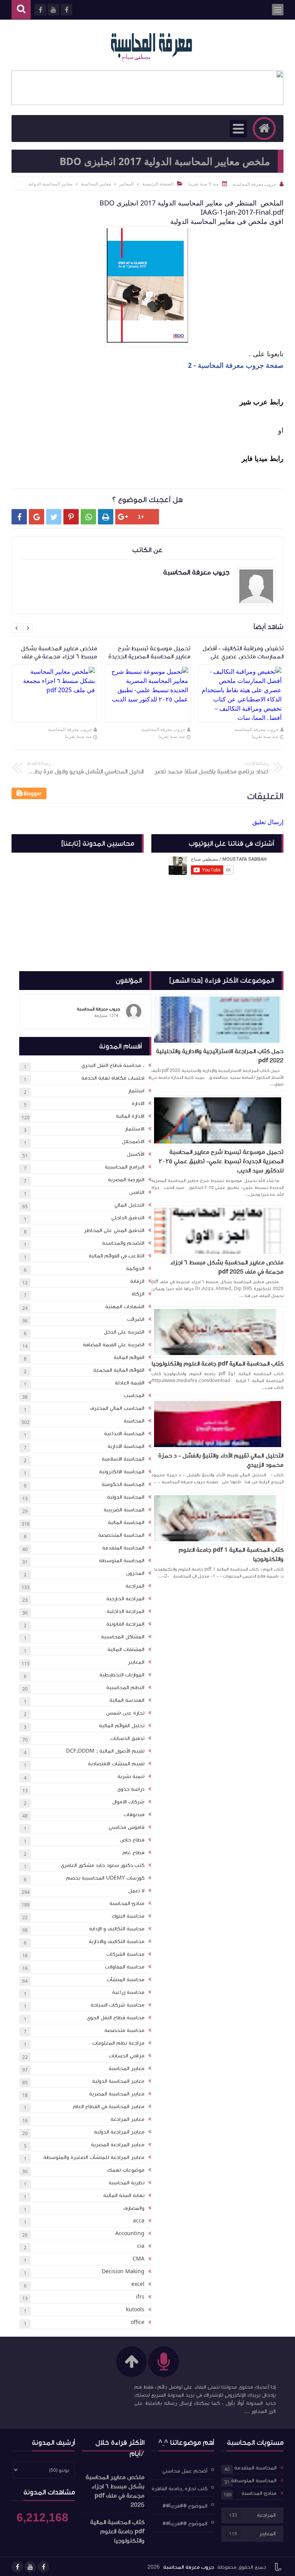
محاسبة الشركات (125, 1954)
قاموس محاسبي (127, 1827)
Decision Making (123, 2272)
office (138, 2322)
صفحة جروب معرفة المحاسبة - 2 (236, 365)
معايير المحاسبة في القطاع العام (109, 2107)
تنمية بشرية (131, 1776)
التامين (137, 1192)
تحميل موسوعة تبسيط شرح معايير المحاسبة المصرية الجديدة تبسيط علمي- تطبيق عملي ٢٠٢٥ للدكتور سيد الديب (221, 1161)
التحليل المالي (129, 1205)
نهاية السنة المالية (124, 2195)
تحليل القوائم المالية (122, 1726)
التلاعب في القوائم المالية (117, 1256)
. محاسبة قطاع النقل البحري (113, 1065)
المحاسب (134, 1396)
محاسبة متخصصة (124, 2030)
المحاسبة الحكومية (123, 1484)
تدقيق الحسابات (127, 1738)
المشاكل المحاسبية (123, 1637)
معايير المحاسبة (127, 2068)
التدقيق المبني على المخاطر (114, 1230)
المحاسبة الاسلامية (123, 1459)
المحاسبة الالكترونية (122, 1472)
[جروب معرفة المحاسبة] (151, 45)
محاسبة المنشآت (126, 1980)
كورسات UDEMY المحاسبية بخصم (105, 1878)
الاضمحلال (133, 1142)
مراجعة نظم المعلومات (118, 2043)
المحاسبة (134, 1421)
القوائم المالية (129, 1357)
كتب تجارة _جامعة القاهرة (180, 2488)
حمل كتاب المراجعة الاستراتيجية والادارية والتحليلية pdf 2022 (220, 1056)
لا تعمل (136, 1891)
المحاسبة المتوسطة (122, 1561)
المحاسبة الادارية (126, 1446)
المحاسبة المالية (126, 1523)
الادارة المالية (130, 1116)
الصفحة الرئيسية (158, 184)
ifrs (140, 2297)
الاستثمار (135, 1129)
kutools (135, 2310)
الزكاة (138, 1294)
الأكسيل (136, 1154)
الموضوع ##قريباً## (185, 2506)
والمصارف (134, 2208)
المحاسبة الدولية (126, 1497)
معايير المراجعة (128, 2119)
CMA (138, 2259)
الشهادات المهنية (125, 1307)
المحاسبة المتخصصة (121, 1535)
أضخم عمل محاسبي (185, 2471)
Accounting (130, 2234)
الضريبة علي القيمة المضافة (114, 1345)
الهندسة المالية (127, 1700)
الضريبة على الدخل (124, 1332)
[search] (21, 10)
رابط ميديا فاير (262, 458)
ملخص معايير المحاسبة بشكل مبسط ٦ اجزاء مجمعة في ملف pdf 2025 (227, 1267)
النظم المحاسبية (125, 1688)
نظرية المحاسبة (127, 2183)
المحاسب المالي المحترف (117, 1408)
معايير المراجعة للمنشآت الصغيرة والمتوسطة (94, 2157)
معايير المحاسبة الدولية (118, 2081)
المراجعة (135, 1586)
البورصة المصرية (126, 1180)
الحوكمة (135, 1269)
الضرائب (136, 1319)
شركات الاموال (128, 1802)
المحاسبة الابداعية (124, 1434)
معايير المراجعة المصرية (118, 2145)
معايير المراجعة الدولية (119, 2132)
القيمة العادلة (130, 1383)
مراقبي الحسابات (127, 2056)
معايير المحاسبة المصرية (117, 2094)
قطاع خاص (132, 1840)
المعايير (136, 1662)
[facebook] (43, 2567)
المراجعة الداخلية (126, 1611)
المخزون (135, 1573)
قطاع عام (133, 1853)
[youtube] (30, 2567)
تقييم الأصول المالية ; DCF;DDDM (105, 1751)
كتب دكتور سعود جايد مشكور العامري (103, 1865)
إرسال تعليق (268, 822)
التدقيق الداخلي (128, 1218)
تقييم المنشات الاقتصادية (116, 1764)
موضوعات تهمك (126, 2170)
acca (139, 2221)
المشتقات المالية (126, 1649)
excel (138, 2284)
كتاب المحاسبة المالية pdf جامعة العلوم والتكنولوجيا (218, 1364)
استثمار (136, 1091)
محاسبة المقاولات (125, 1967)
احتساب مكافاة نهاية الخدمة (113, 1078)
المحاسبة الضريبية (124, 1510)
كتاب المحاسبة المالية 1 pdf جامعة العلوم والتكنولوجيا (231, 1554)
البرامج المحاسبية (125, 1167)
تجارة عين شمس (125, 1713)
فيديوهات (134, 1815)
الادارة (138, 1104)
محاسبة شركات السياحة (118, 2005)
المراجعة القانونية (125, 1624)
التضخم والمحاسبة (123, 1243)
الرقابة (137, 1281)
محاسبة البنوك (128, 1916)
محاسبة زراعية (128, 1992)
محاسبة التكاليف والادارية (117, 1942)
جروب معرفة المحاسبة (257, 729)
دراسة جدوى (131, 1789)
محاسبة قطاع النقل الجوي (116, 2018)
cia (141, 2246)
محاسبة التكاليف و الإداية (117, 1929)
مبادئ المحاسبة (127, 1903)
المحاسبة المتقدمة (123, 1548)
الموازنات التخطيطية (122, 1675)
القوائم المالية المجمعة (119, 1370)
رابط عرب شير (261, 402)
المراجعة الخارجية (125, 1599)
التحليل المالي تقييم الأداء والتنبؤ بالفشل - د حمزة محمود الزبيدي (221, 1460)
